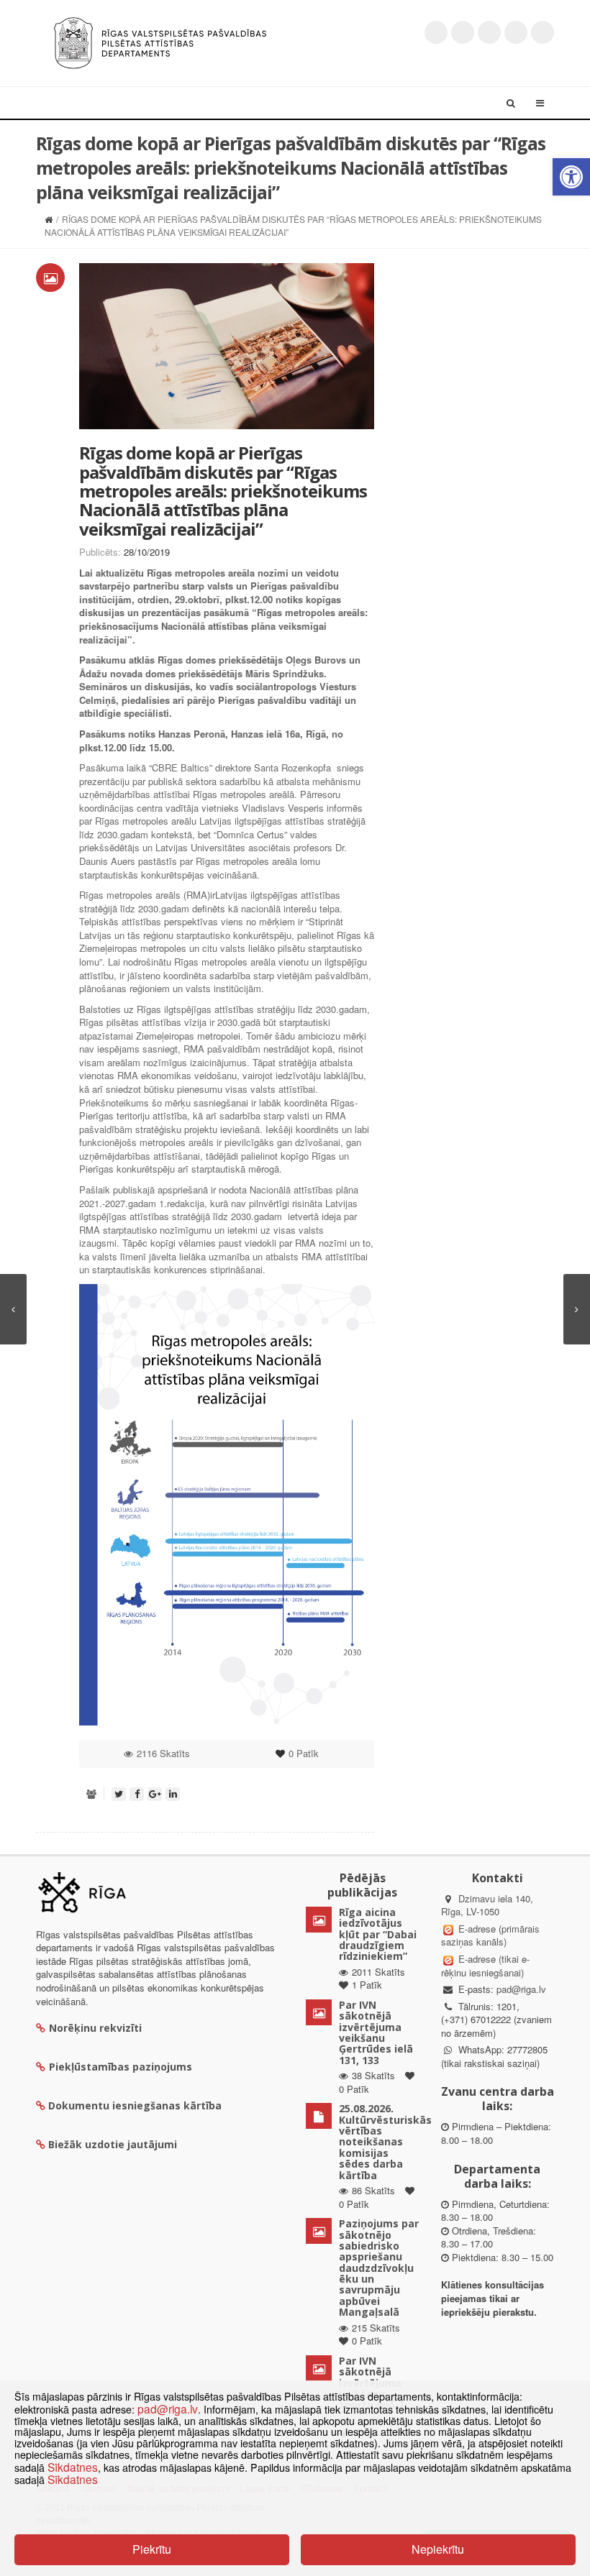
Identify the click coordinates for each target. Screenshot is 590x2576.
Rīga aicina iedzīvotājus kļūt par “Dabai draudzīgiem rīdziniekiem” (378, 1934)
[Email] (543, 32)
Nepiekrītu (438, 2549)
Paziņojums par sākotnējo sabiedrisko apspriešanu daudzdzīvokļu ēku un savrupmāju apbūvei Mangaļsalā (379, 2268)
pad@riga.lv (521, 1989)
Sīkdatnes (73, 2467)
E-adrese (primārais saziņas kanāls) (490, 1935)
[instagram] (516, 32)
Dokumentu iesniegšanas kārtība (135, 2105)
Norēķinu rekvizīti (95, 2028)
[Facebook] (463, 32)
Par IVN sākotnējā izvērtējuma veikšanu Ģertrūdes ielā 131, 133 (376, 2032)
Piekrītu (152, 2549)
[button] (571, 177)
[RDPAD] (160, 41)
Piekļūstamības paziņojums (121, 2067)
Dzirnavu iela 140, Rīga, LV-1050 (487, 1905)
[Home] (49, 219)
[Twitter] (436, 32)
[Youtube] (489, 32)
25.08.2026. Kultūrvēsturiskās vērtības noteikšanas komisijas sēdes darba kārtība (385, 2141)
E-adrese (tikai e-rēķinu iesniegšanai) (485, 1966)
